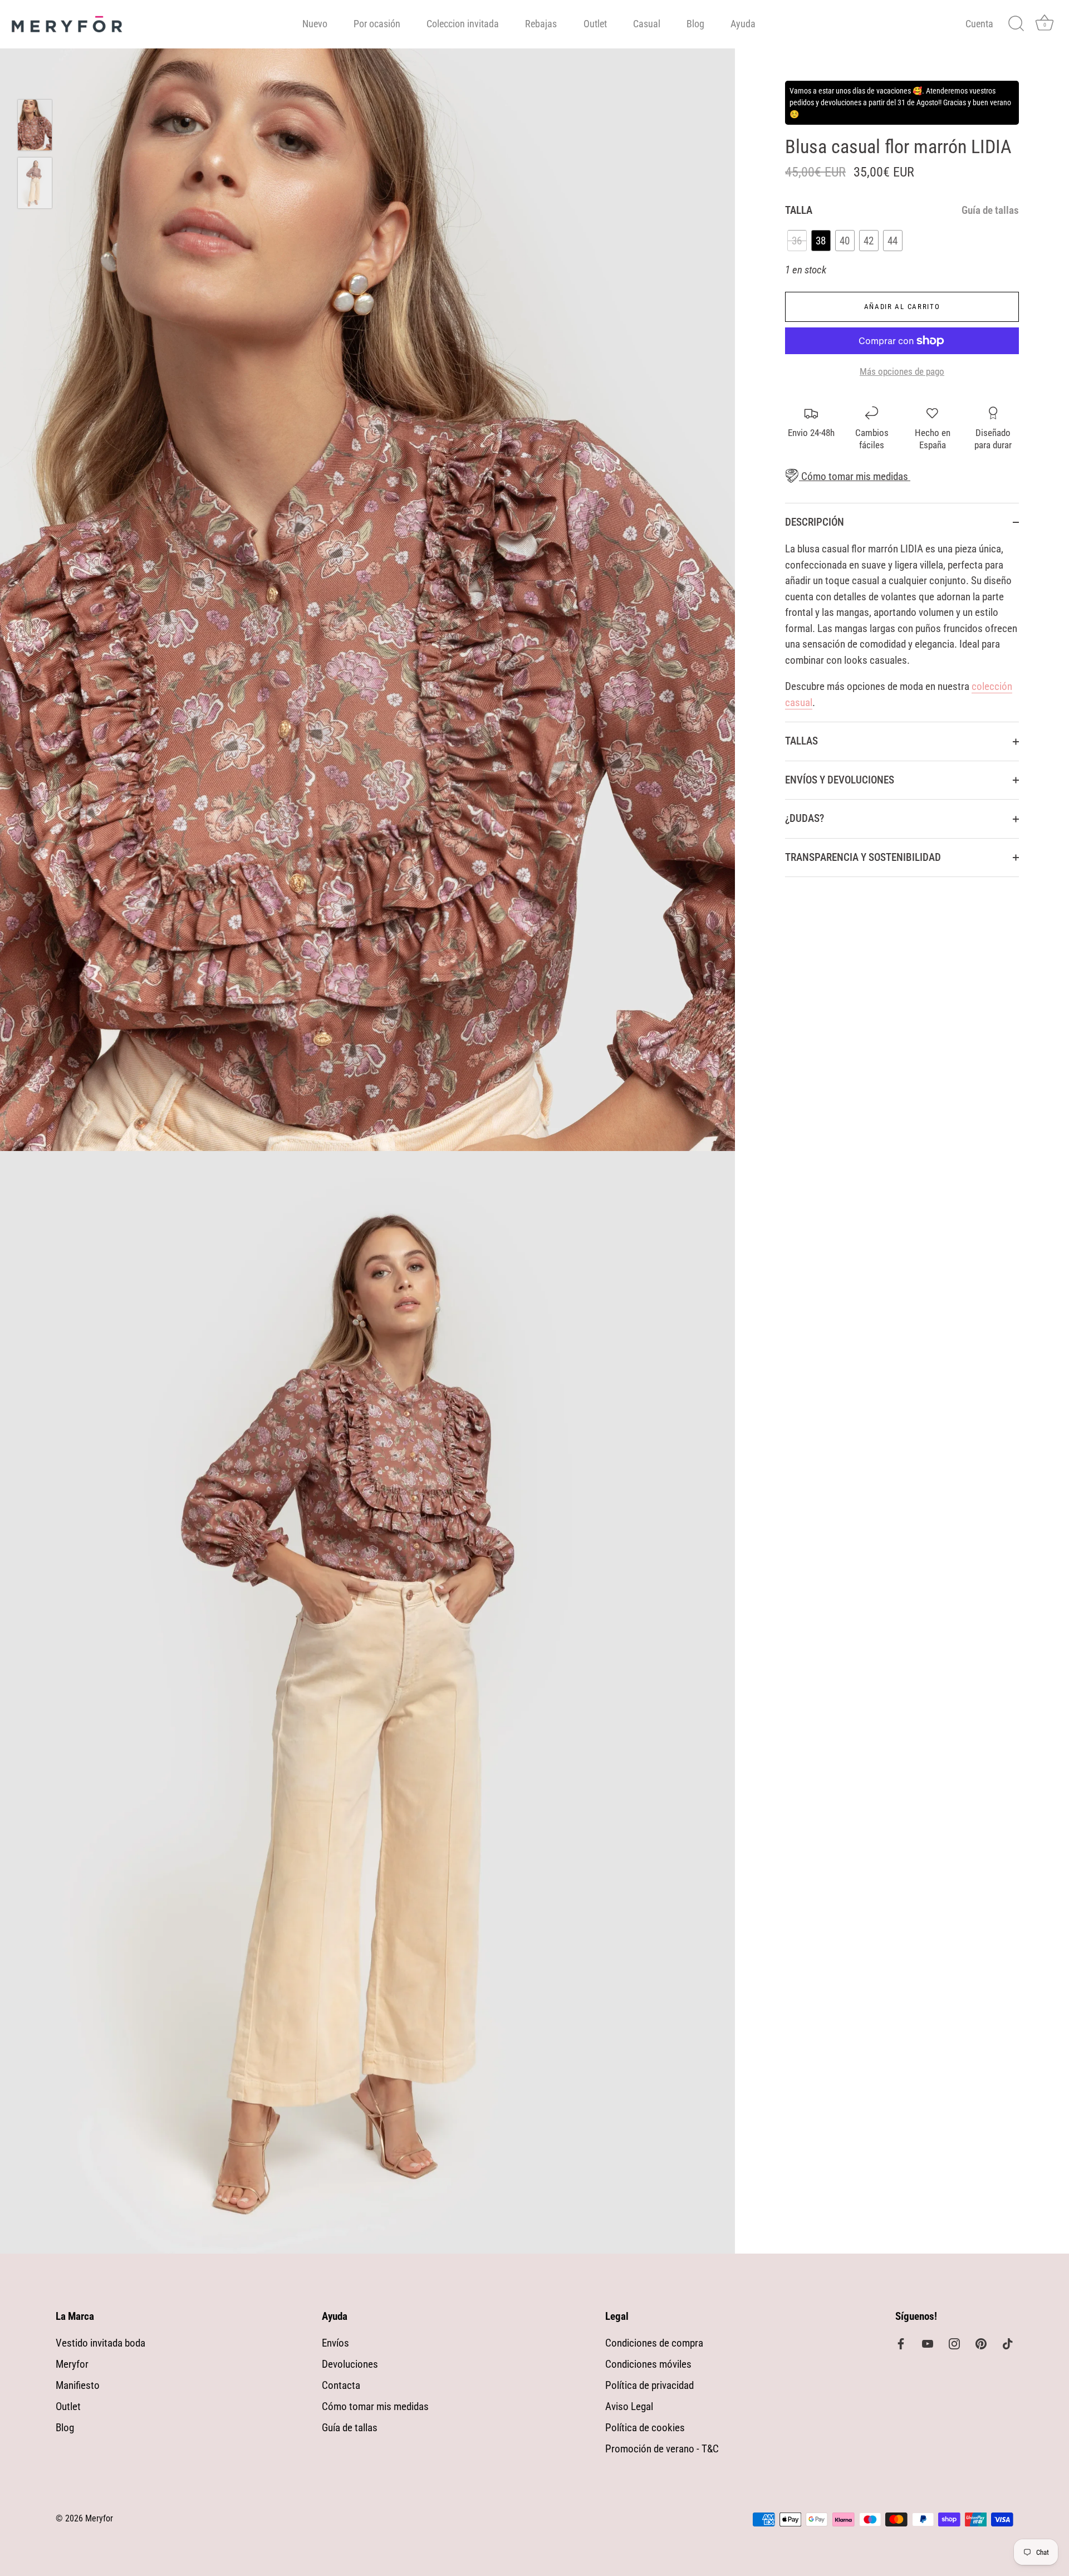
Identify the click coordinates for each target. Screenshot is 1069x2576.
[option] (35, 128)
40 (845, 241)
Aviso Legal (629, 2406)
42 (869, 241)
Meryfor (72, 2364)
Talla (902, 210)
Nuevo (315, 24)
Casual (647, 24)
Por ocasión (377, 24)
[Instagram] (954, 2343)
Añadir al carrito (902, 307)
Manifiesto (78, 2385)
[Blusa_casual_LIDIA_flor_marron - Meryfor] (35, 125)
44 (893, 241)
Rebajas (541, 24)
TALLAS (801, 741)
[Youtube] (928, 2343)
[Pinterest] (981, 2343)
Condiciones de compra (654, 2343)
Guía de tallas (990, 210)
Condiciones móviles (648, 2364)
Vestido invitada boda (100, 2343)
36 (797, 241)
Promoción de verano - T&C (662, 2449)
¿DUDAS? (805, 818)
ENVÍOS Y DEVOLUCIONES (840, 780)
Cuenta (979, 24)
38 (821, 241)
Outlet (595, 24)
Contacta (341, 2385)
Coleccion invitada (463, 24)
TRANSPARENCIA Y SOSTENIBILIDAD (863, 857)
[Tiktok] (1008, 2343)
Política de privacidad (649, 2385)
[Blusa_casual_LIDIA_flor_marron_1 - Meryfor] (35, 183)
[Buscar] (1016, 24)
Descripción (815, 522)
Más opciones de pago (902, 371)
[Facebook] (901, 2343)
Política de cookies (645, 2428)
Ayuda (743, 24)
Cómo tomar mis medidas (854, 476)
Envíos (335, 2343)
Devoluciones (350, 2364)
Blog (695, 24)
